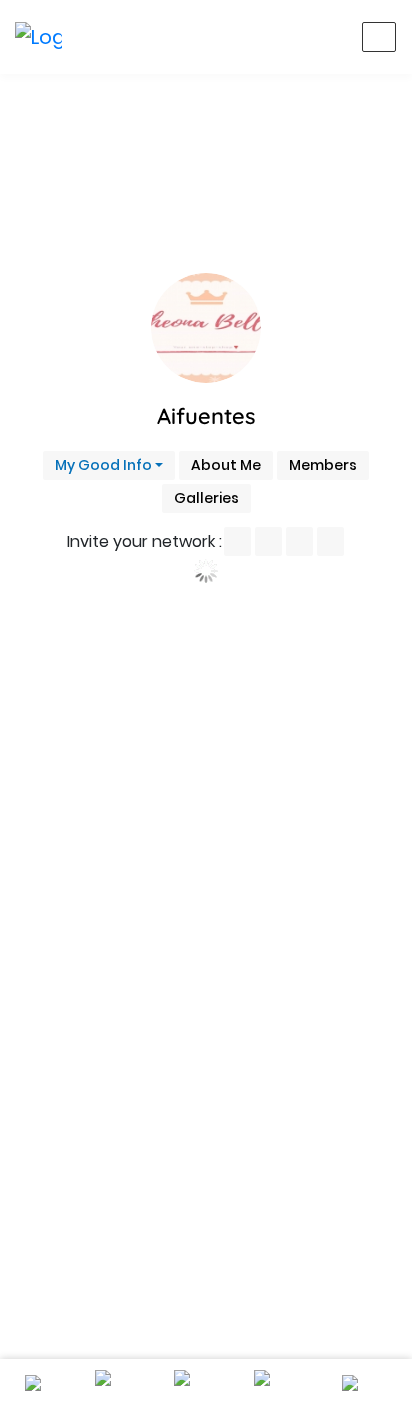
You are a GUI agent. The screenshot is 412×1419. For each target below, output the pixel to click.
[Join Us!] (328, 37)
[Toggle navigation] (379, 37)
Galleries (206, 498)
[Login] (280, 37)
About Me (226, 465)
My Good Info (103, 465)
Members (323, 465)
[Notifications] (232, 37)
